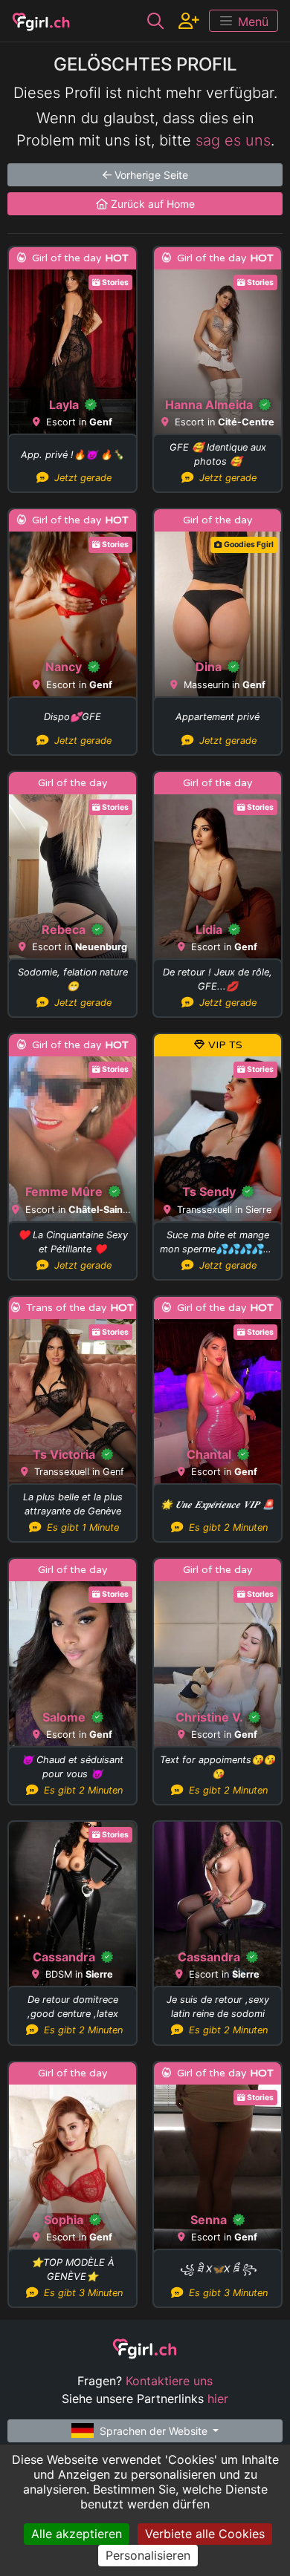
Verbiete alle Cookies (205, 2534)
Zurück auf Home (151, 204)
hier (218, 2399)
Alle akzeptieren (77, 2534)
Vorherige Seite (150, 175)
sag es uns (233, 140)
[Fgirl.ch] (41, 21)
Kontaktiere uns (169, 2381)
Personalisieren (148, 2555)
